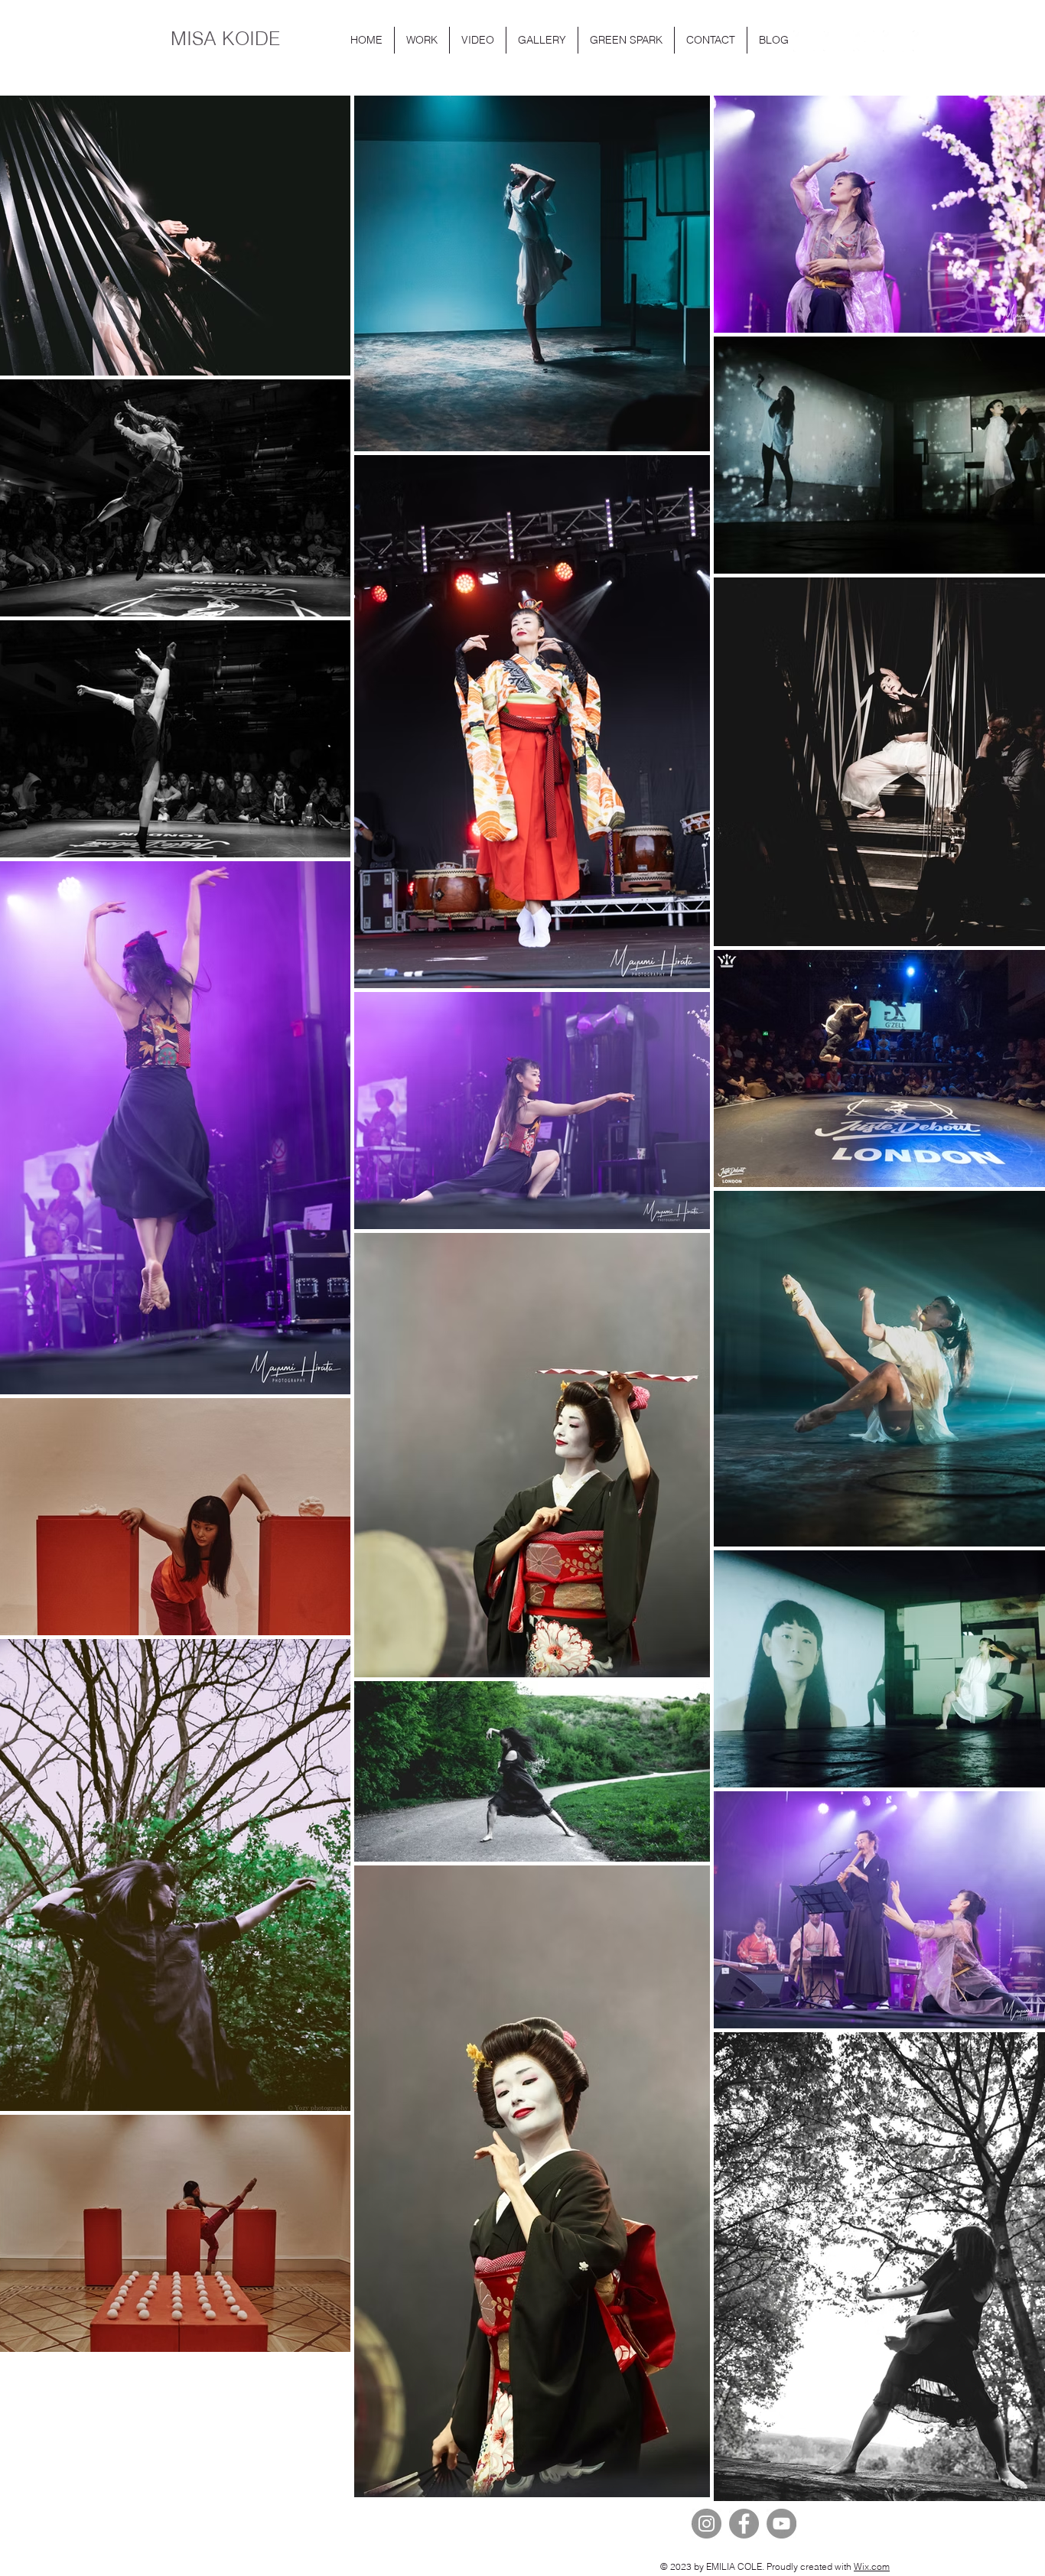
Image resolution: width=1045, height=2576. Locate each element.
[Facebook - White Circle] (894, 41)
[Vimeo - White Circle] (923, 41)
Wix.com (872, 2566)
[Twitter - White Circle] (864, 41)
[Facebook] (744, 2524)
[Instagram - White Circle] (834, 41)
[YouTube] (781, 2524)
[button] (422, 40)
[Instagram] (706, 2524)
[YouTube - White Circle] (804, 41)
